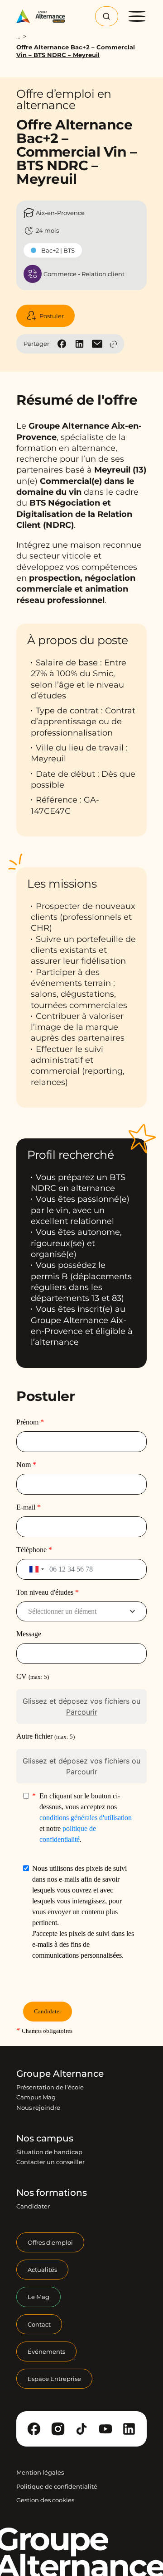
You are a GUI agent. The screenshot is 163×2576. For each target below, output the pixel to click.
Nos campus (45, 2138)
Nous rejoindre (38, 2108)
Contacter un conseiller (50, 2162)
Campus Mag (36, 2097)
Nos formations (52, 2193)
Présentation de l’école (50, 2087)
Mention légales (40, 2472)
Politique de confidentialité (57, 2486)
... (18, 36)
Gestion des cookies (45, 2500)
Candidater (33, 2206)
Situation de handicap (49, 2152)
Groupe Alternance (60, 2074)
